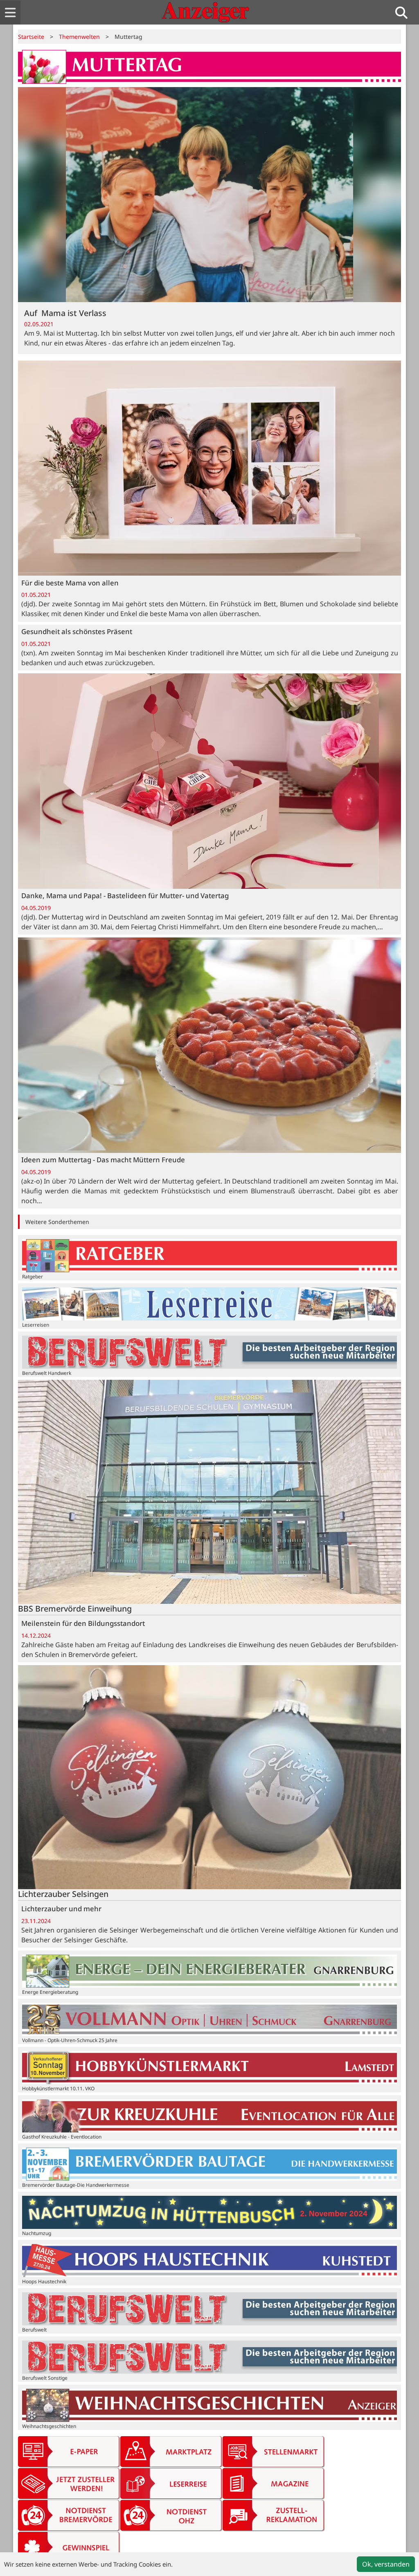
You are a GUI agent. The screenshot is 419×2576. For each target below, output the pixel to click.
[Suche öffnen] (405, 12)
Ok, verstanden (386, 2564)
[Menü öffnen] (10, 12)
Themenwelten (79, 37)
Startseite (31, 37)
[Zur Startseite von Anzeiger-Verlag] (205, 12)
